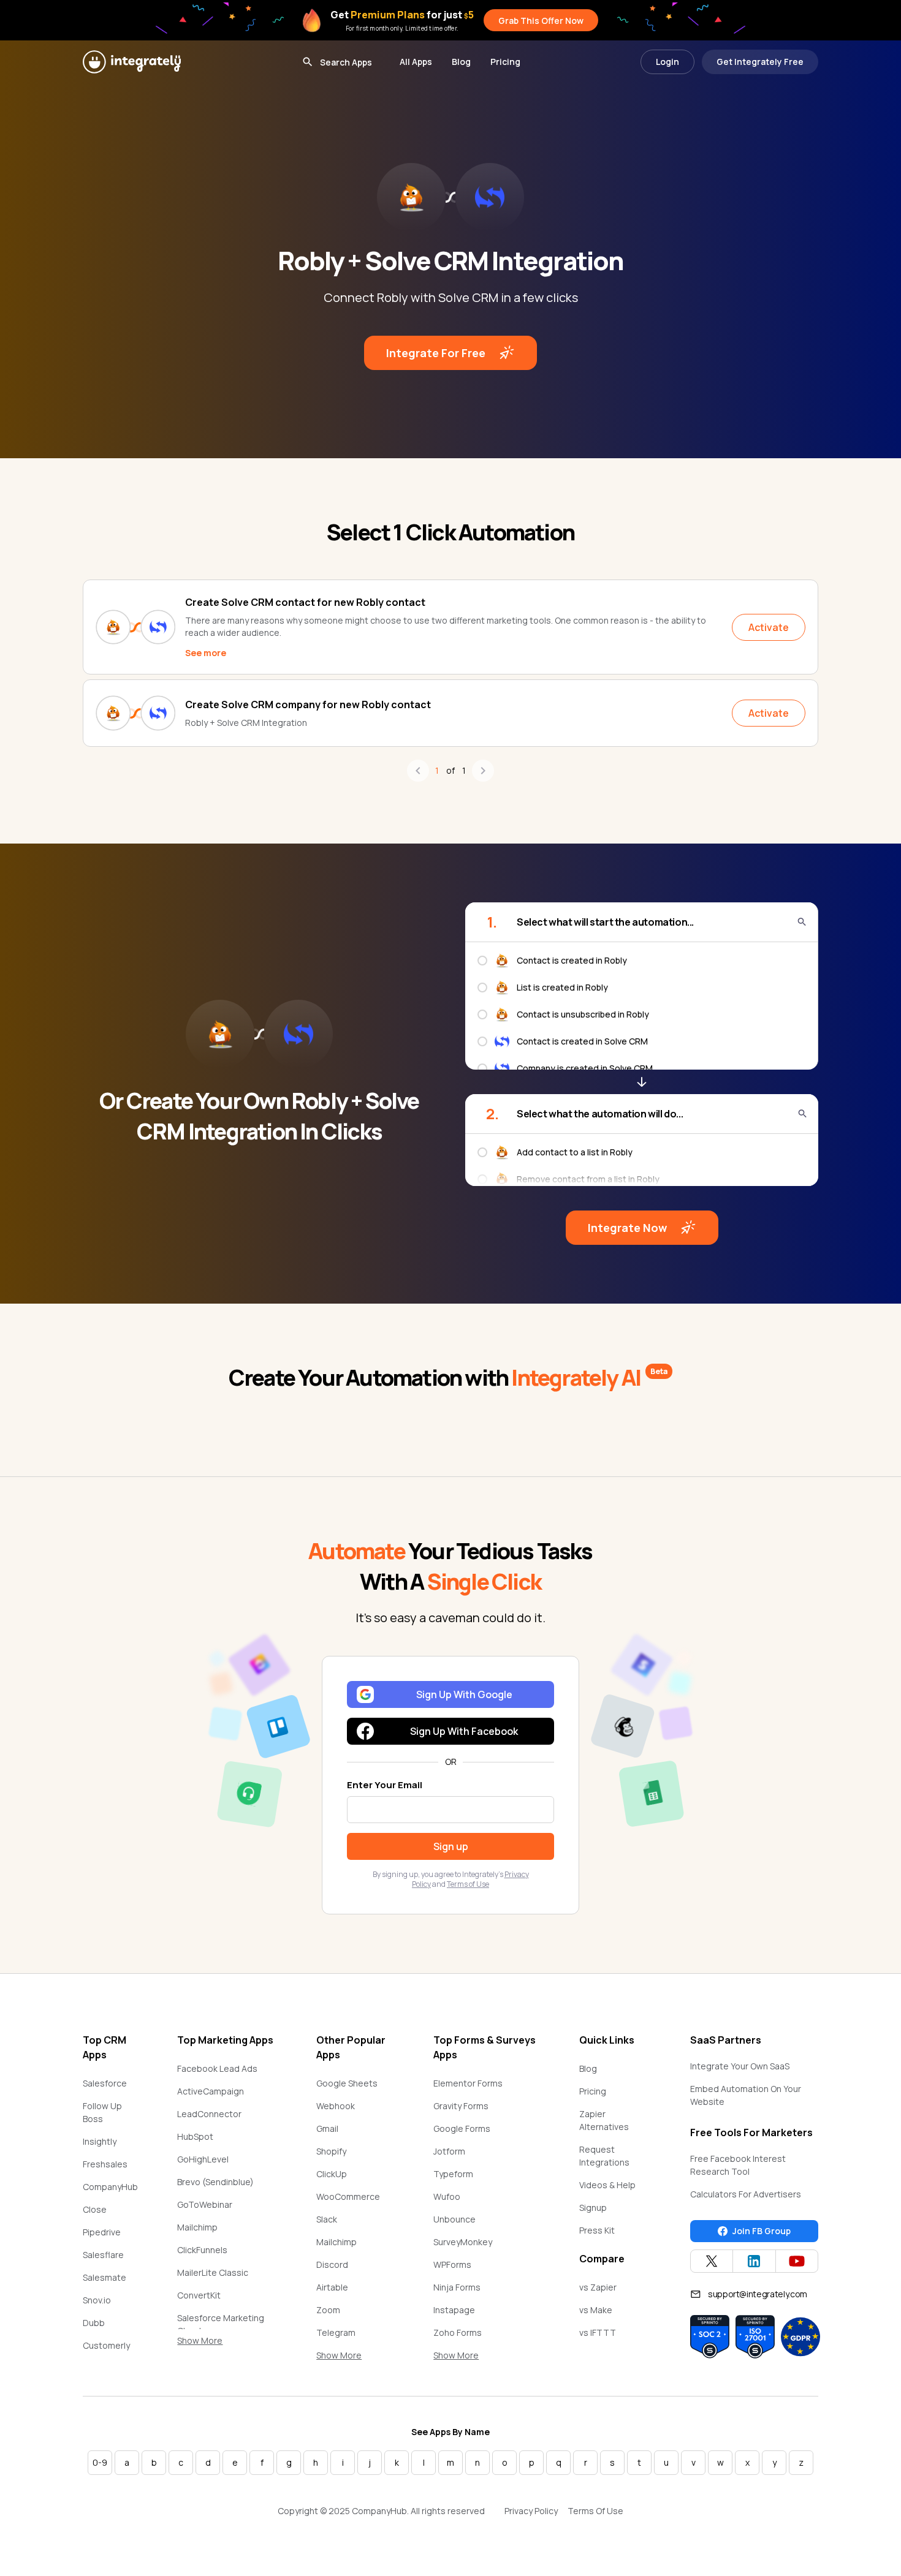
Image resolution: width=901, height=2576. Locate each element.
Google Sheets (347, 2083)
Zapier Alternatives (604, 2120)
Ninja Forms (457, 2287)
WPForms (452, 2264)
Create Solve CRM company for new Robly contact (308, 704)
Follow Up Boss (102, 2112)
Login (667, 62)
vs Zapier (598, 2287)
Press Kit (597, 2230)
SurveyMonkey (463, 2242)
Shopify (331, 2151)
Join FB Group (762, 2231)
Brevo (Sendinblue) (215, 2182)
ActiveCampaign (211, 2091)
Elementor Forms (468, 2083)
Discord (332, 2264)
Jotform (449, 2151)
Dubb (94, 2323)
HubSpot (195, 2136)
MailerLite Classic (213, 2272)
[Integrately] (132, 62)
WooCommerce (348, 2196)
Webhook (336, 2106)
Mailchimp (197, 2227)
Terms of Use (468, 1884)
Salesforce (105, 2083)
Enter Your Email (385, 1785)
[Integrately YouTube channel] (797, 2261)
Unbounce (454, 2219)
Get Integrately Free (760, 62)
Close (95, 2209)
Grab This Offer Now (541, 21)
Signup (593, 2208)
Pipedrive (102, 2232)
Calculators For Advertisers (746, 2194)
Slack (327, 2219)
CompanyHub (110, 2187)
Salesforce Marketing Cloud (221, 2324)
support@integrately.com (758, 2294)
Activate (769, 627)
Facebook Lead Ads (217, 2068)
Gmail (327, 2128)
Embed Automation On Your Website (746, 2095)
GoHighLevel (203, 2159)
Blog (461, 62)
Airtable (332, 2287)
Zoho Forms (458, 2332)
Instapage (454, 2310)
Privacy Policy (531, 2511)
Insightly (100, 2141)
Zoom (328, 2310)
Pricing (505, 62)
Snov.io (97, 2300)
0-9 (100, 2462)
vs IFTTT (598, 2332)
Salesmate (105, 2277)
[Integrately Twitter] (712, 2261)
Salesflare (103, 2255)
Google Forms (462, 2128)
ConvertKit (199, 2295)
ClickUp (332, 2174)
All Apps (416, 62)
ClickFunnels (202, 2250)
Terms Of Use (595, 2511)
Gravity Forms (461, 2106)
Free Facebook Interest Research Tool (738, 2165)
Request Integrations (604, 2156)
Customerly (106, 2345)
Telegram (336, 2332)
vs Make (596, 2310)
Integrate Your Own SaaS (740, 2066)
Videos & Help (607, 2185)
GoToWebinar (205, 2204)
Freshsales (105, 2164)
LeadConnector (209, 2114)
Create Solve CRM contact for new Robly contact (305, 602)
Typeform (453, 2174)
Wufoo (447, 2196)
